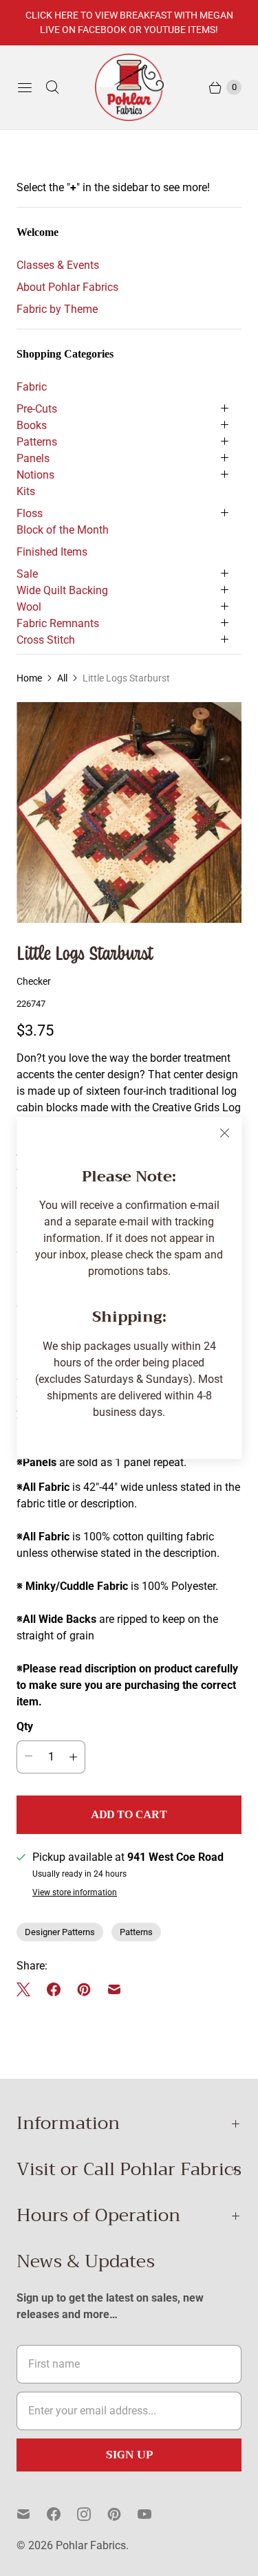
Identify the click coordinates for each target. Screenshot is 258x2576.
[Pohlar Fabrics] (129, 87)
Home (29, 678)
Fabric (32, 387)
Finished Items (52, 552)
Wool (29, 607)
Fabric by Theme (57, 309)
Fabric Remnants (58, 623)
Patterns (37, 442)
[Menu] (25, 87)
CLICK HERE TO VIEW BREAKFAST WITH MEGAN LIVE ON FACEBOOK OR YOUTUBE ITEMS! (129, 22)
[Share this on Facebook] (54, 1989)
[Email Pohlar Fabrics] (32, 2514)
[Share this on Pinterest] (84, 1989)
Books (32, 425)
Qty (25, 1726)
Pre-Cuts (37, 409)
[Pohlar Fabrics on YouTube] (153, 2514)
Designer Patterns (60, 1932)
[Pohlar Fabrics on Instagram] (92, 2514)
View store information (75, 1893)
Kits (26, 491)
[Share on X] (28, 1989)
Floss (30, 513)
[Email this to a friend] (114, 1989)
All (62, 678)
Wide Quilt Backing (62, 590)
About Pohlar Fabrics (67, 287)
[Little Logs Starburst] (129, 812)
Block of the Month (63, 530)
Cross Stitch (46, 640)
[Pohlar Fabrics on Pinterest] (122, 2514)
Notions (35, 475)
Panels (33, 458)
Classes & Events (58, 265)
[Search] (52, 87)
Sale (27, 574)
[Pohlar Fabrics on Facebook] (62, 2514)
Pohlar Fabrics (91, 2545)
